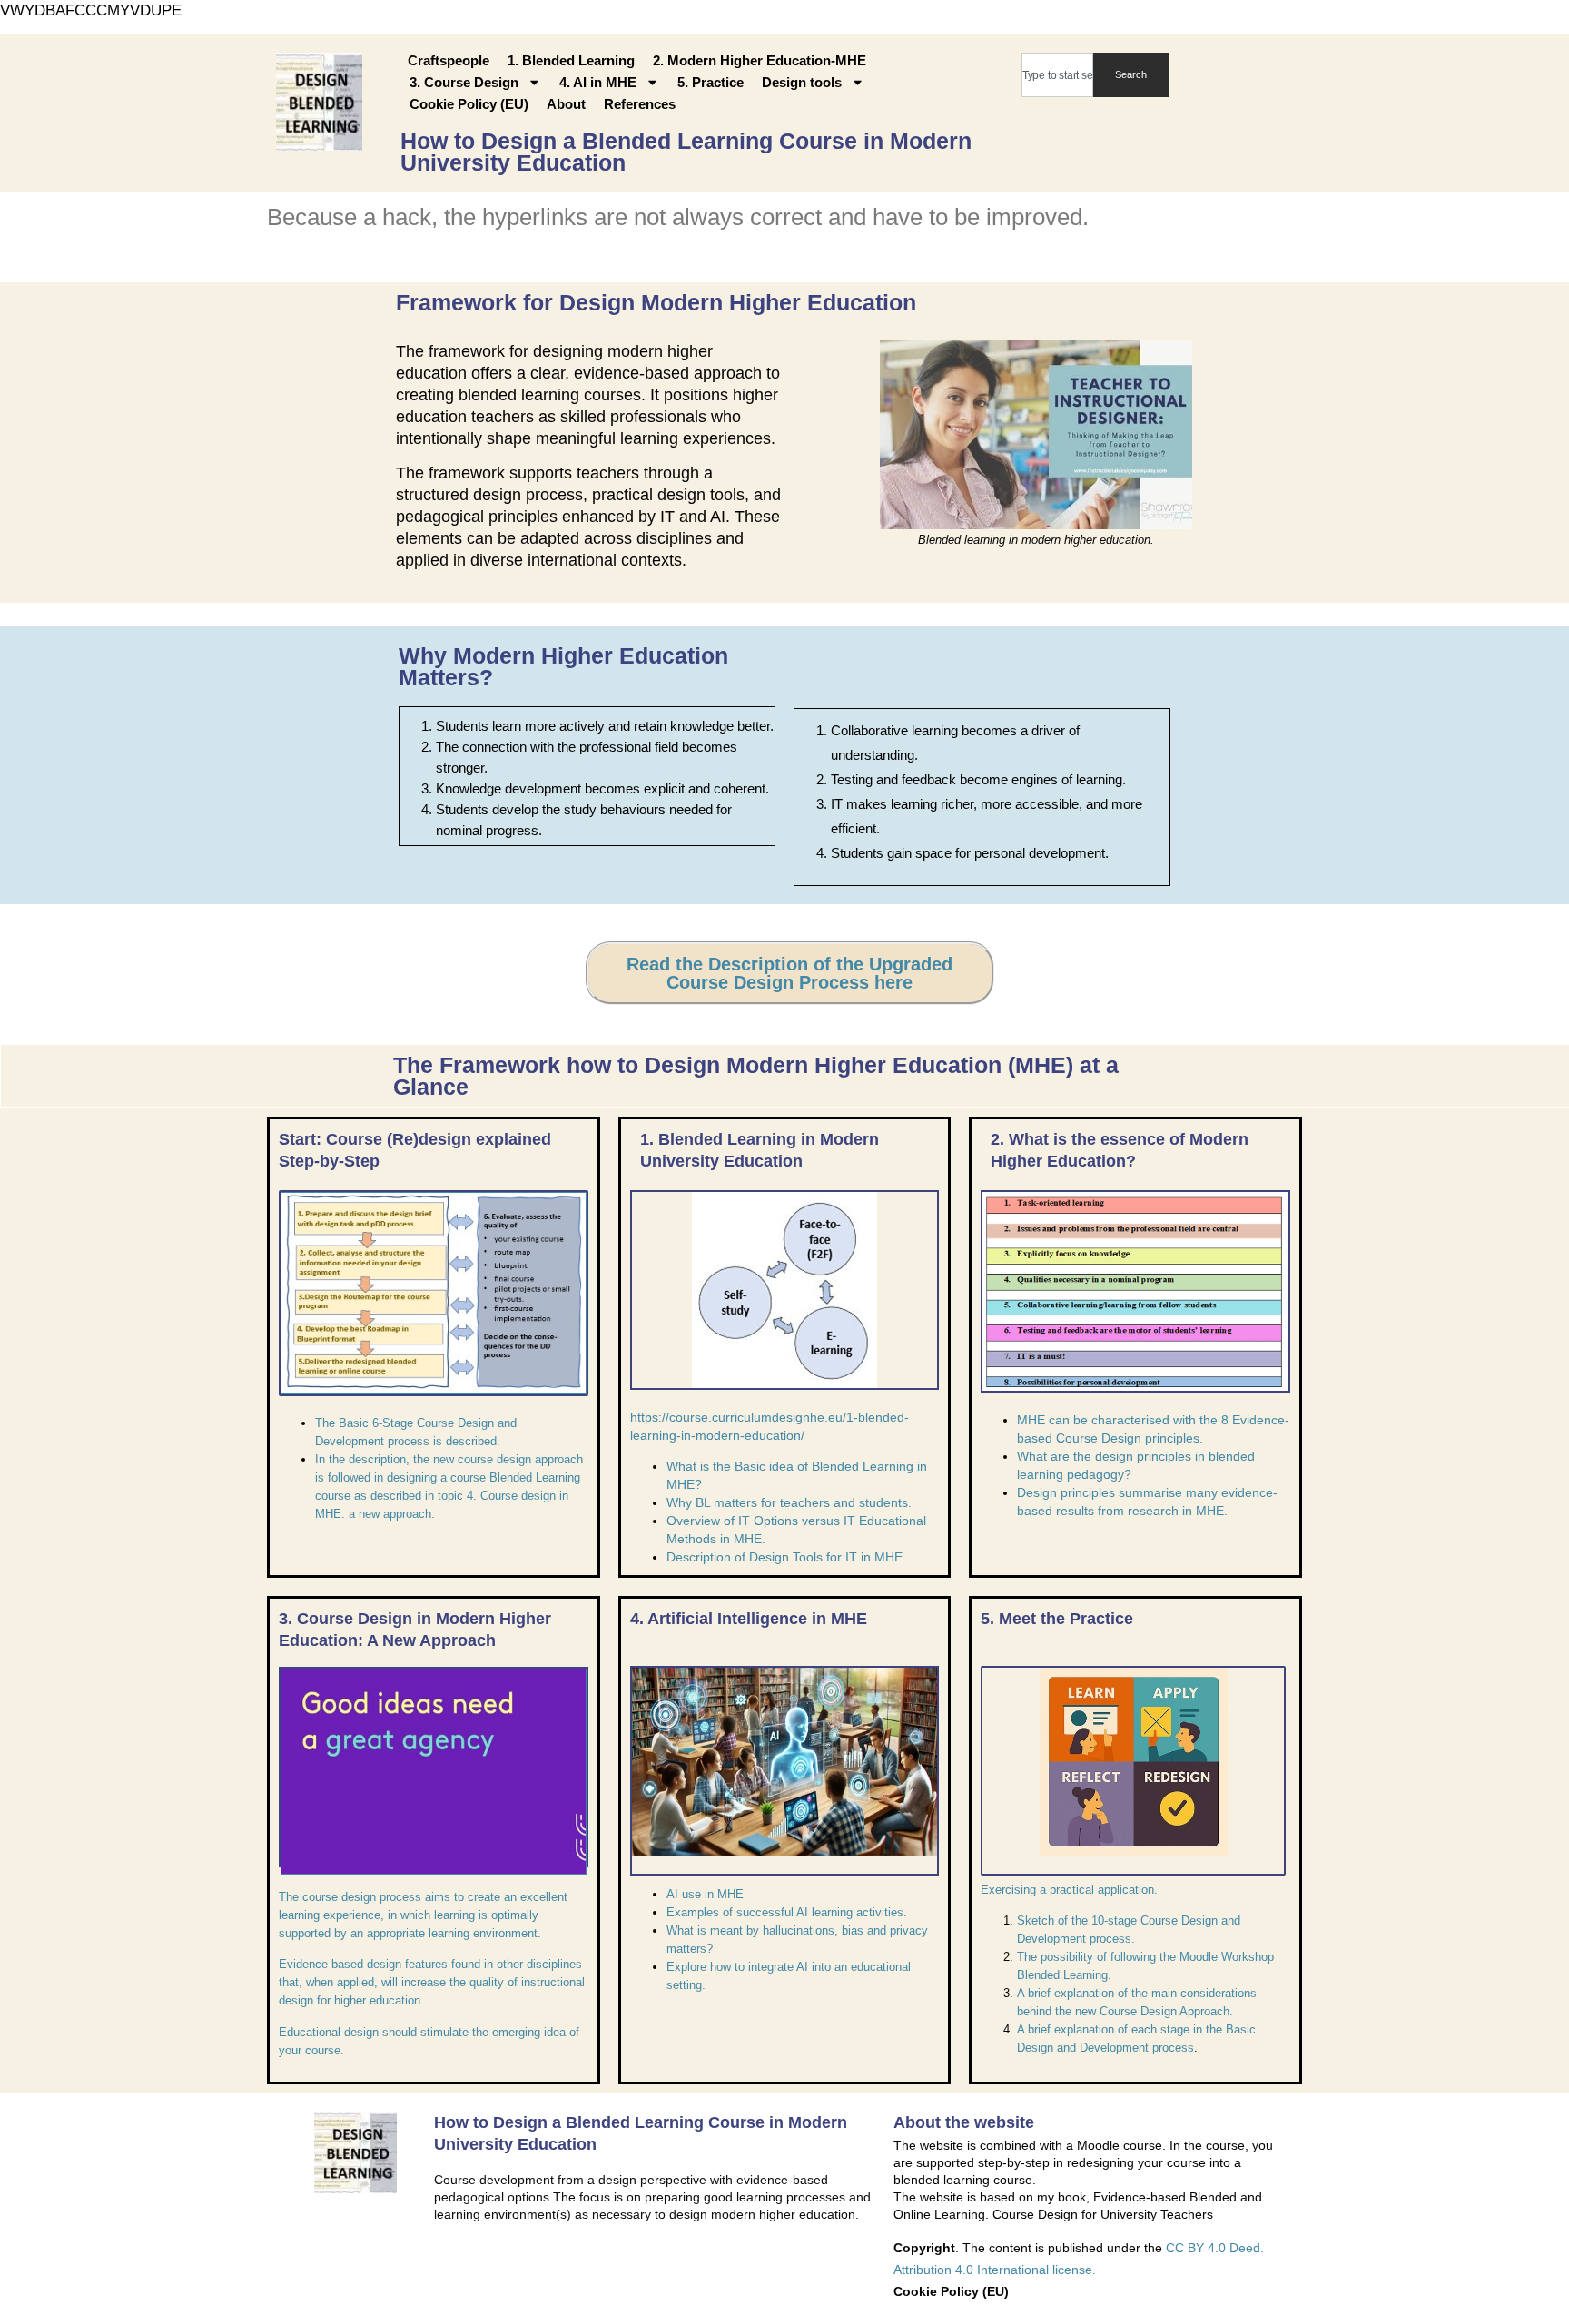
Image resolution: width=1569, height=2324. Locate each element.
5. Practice (710, 82)
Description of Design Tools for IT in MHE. (786, 1557)
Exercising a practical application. (1069, 1890)
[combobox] (1057, 75)
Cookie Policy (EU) (469, 104)
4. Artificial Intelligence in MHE (749, 1619)
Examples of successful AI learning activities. (787, 1912)
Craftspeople (449, 60)
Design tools (802, 82)
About (566, 104)
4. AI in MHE (598, 82)
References (640, 104)
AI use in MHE (705, 1894)
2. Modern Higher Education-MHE (760, 60)
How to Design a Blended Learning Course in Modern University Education (686, 152)
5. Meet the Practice (1057, 1619)
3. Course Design (464, 82)
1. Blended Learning (571, 60)
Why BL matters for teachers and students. (789, 1502)
